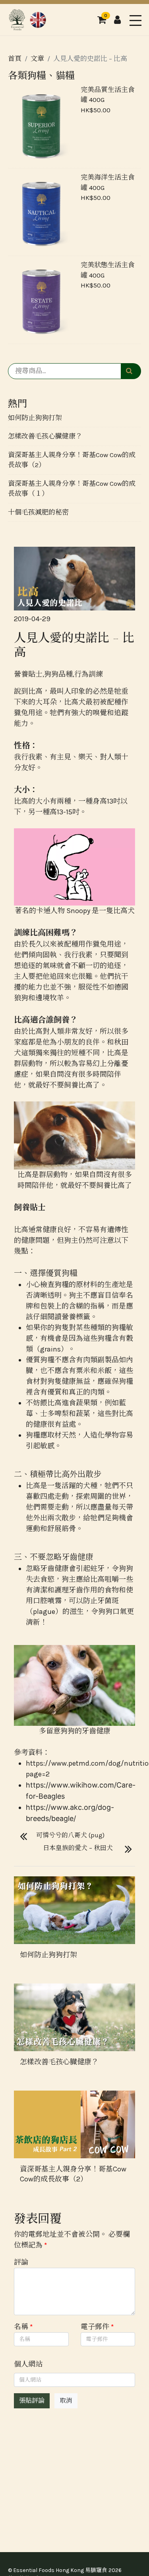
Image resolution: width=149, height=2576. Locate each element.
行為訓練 (89, 674)
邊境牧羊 (50, 998)
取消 (66, 2401)
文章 (37, 59)
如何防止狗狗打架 (35, 418)
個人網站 (28, 2364)
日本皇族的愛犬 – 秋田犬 (78, 1848)
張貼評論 (32, 2401)
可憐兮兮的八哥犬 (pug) (70, 1835)
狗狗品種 (58, 674)
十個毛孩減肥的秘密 (38, 512)
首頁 (15, 59)
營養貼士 (28, 674)
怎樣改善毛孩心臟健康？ (45, 436)
